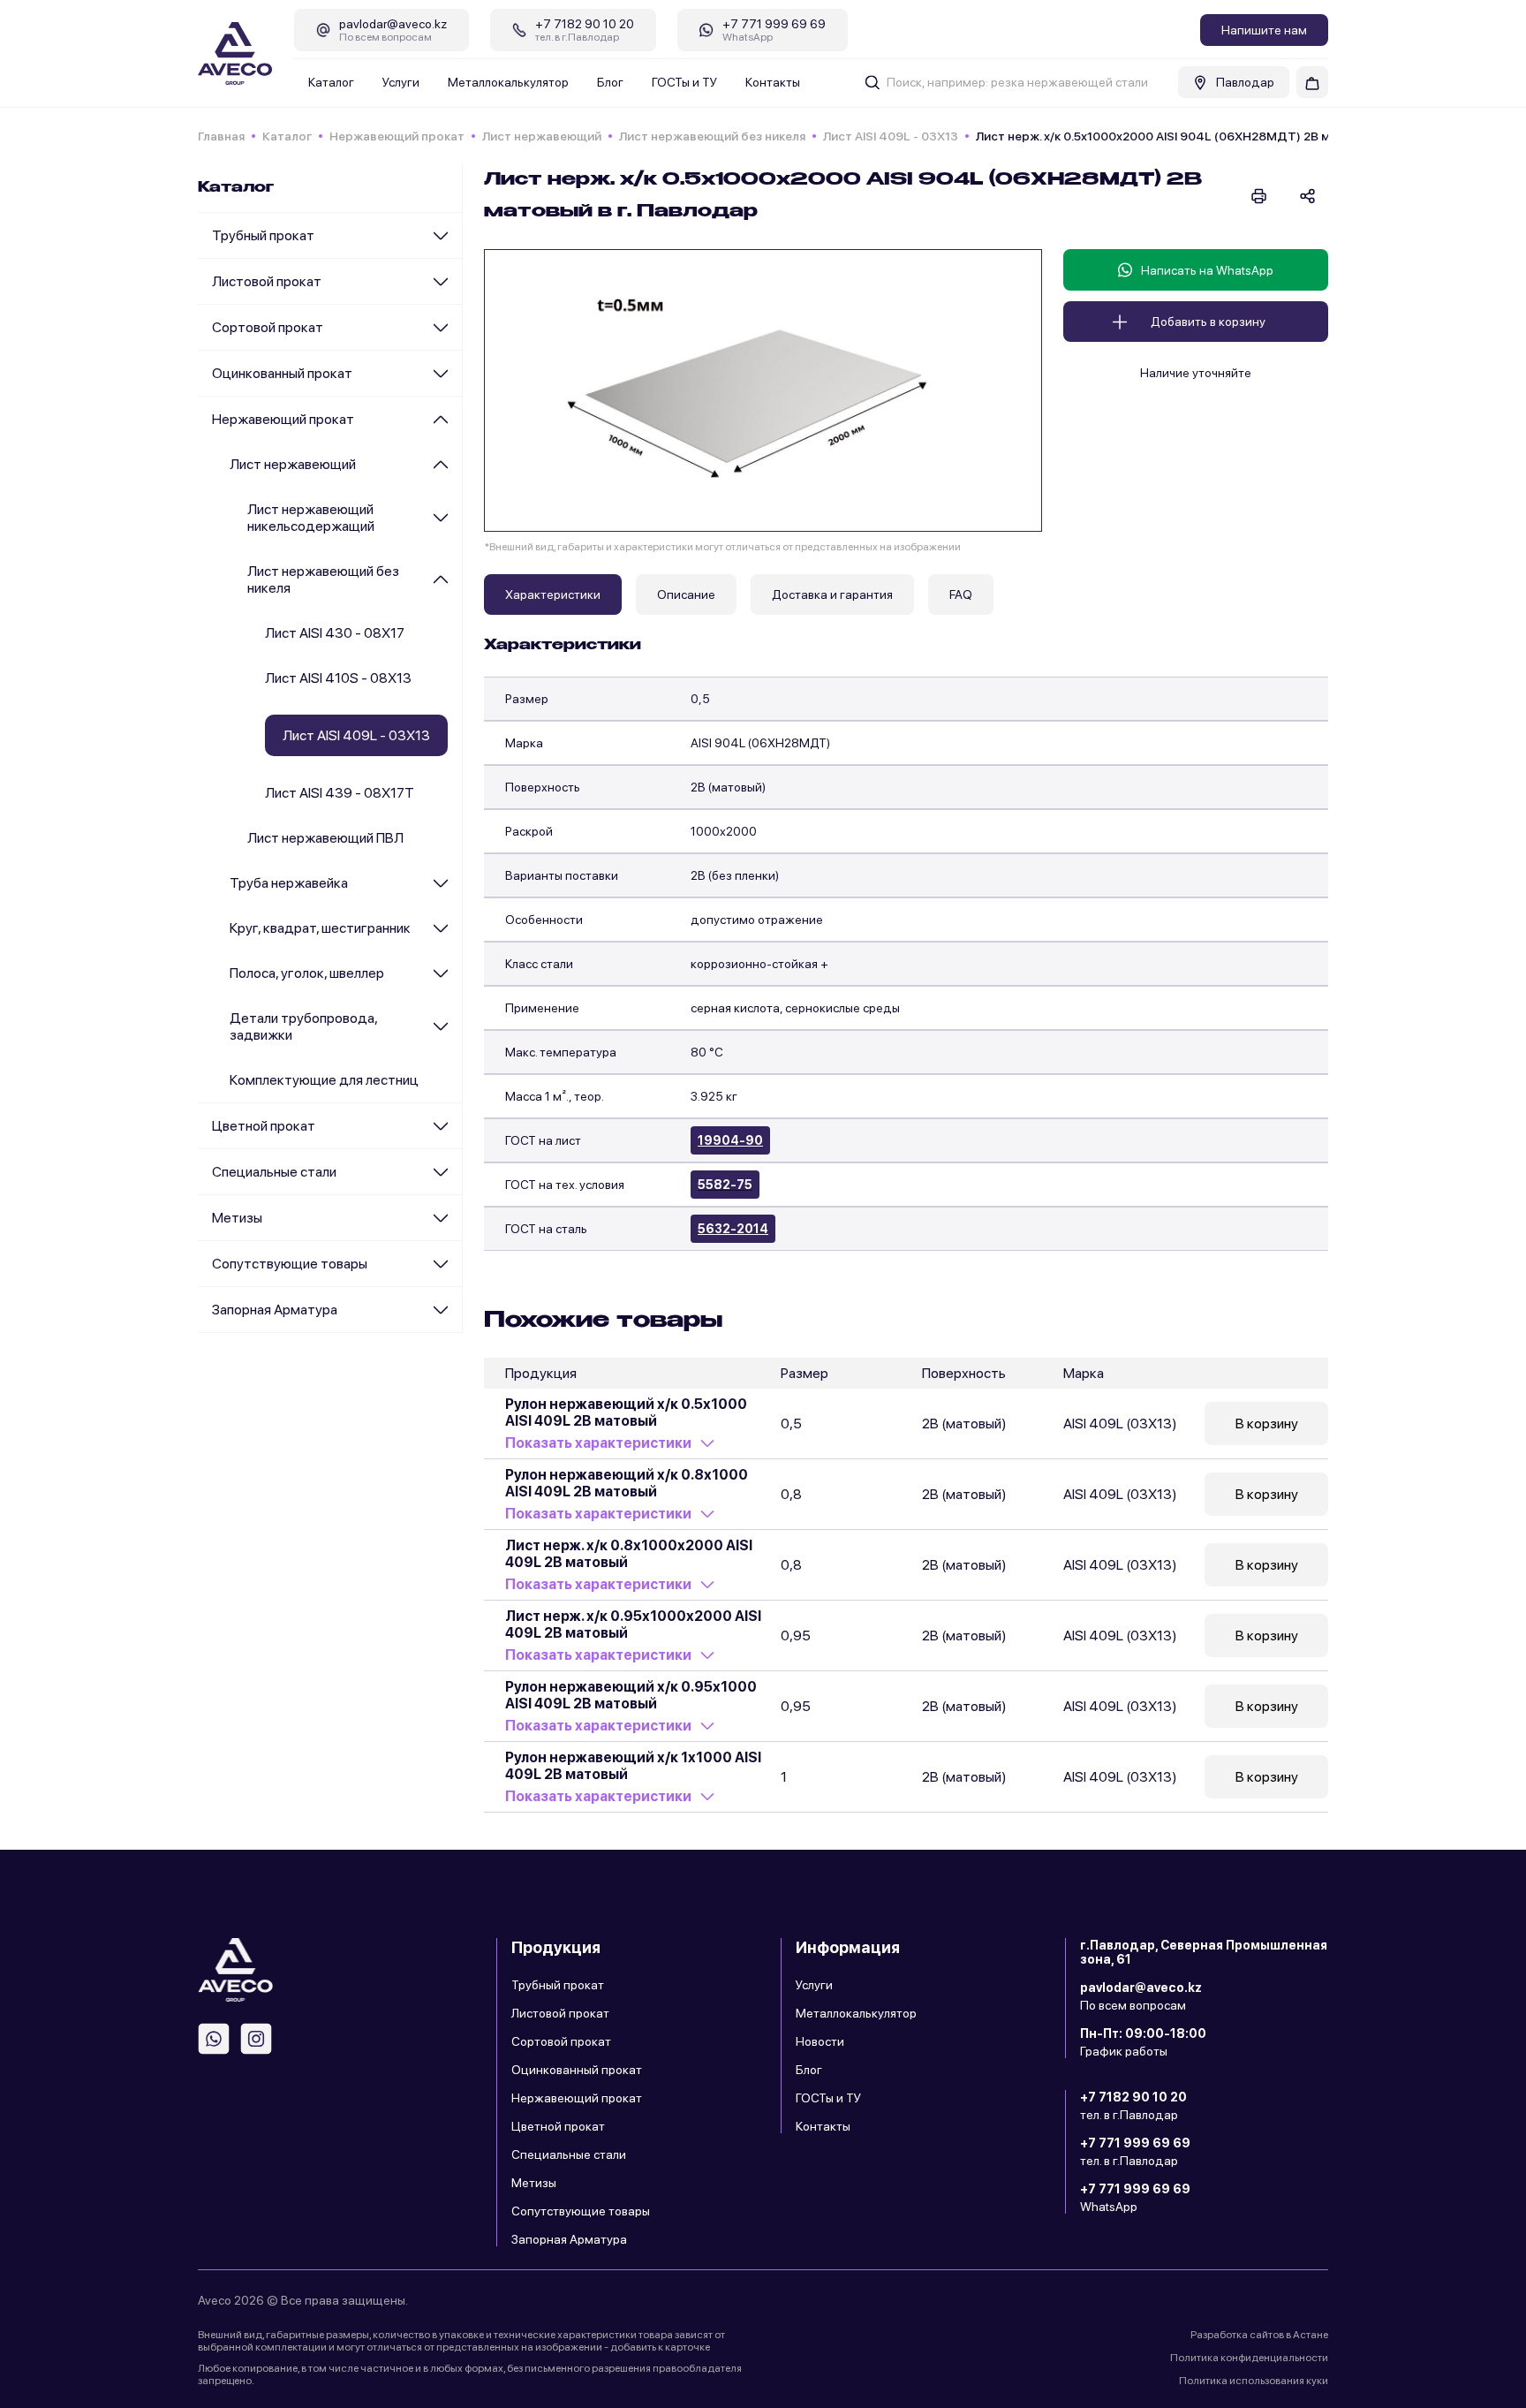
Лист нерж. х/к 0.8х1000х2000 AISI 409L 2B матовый (629, 1554)
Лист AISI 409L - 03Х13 (891, 136)
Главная (221, 136)
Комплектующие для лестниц (324, 1080)
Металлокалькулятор (508, 82)
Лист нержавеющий (542, 136)
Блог (610, 82)
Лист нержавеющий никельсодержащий (311, 518)
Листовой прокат (267, 281)
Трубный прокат (263, 235)
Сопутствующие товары (290, 1264)
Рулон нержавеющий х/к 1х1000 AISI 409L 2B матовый (633, 1766)
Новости (820, 2041)
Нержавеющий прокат (397, 136)
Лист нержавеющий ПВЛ (325, 838)
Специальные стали (274, 1172)
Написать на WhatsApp (1207, 270)
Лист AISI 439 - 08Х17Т (340, 793)
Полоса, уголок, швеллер (307, 973)
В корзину (1267, 1424)
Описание (686, 594)
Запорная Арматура (275, 1310)
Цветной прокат (264, 1126)
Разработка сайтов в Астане (1259, 2335)
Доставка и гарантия (832, 594)
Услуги (401, 82)
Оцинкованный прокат (282, 373)
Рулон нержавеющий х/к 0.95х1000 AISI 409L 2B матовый (631, 1695)
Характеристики (553, 594)
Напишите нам (1264, 30)
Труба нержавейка (289, 883)
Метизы (237, 1218)
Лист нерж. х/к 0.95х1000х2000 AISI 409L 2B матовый (633, 1624)
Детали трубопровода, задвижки (303, 1026)
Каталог (331, 82)
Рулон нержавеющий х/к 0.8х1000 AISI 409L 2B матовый (627, 1483)
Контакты (773, 82)
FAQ (961, 594)
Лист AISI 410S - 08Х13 (338, 678)
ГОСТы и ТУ (684, 82)
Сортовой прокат (268, 327)
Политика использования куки (1254, 2381)
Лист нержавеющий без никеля (712, 136)
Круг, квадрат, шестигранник (320, 928)
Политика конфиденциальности (1249, 2358)
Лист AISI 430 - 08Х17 (335, 633)
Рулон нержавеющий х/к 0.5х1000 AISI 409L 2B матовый (626, 1412)
